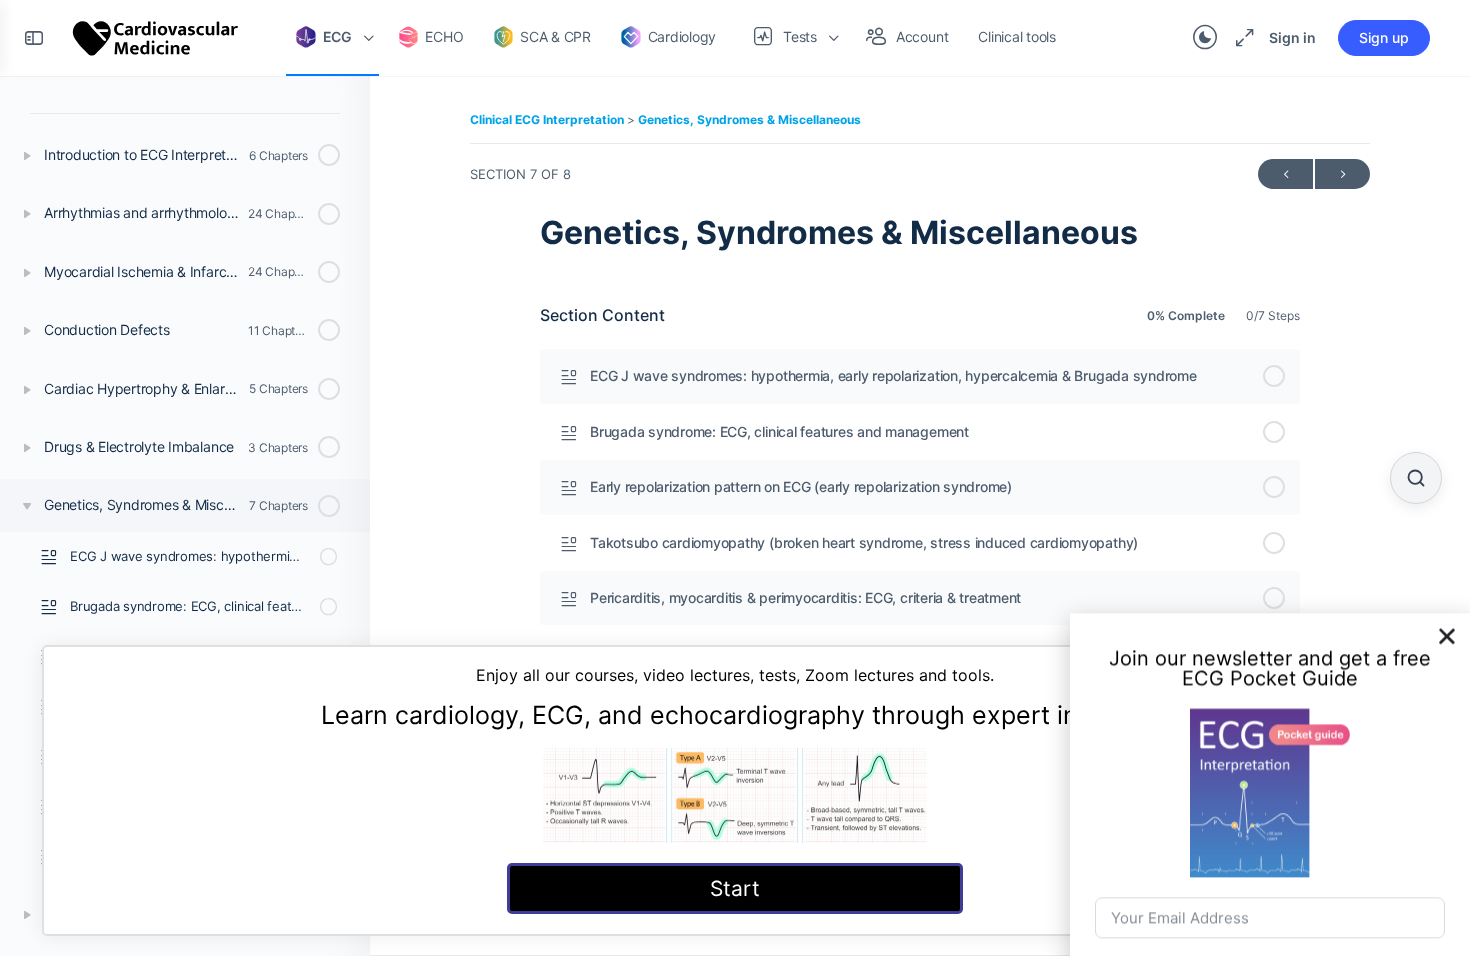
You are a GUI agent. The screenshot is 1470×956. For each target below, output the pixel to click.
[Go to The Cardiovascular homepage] (156, 36)
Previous (1285, 174)
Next (1342, 174)
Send (1270, 907)
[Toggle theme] (1205, 38)
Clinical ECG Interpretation (548, 119)
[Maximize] (1241, 38)
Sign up (1384, 37)
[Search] (1416, 478)
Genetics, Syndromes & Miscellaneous (749, 119)
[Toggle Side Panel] (34, 38)
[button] (1447, 564)
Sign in (1292, 37)
